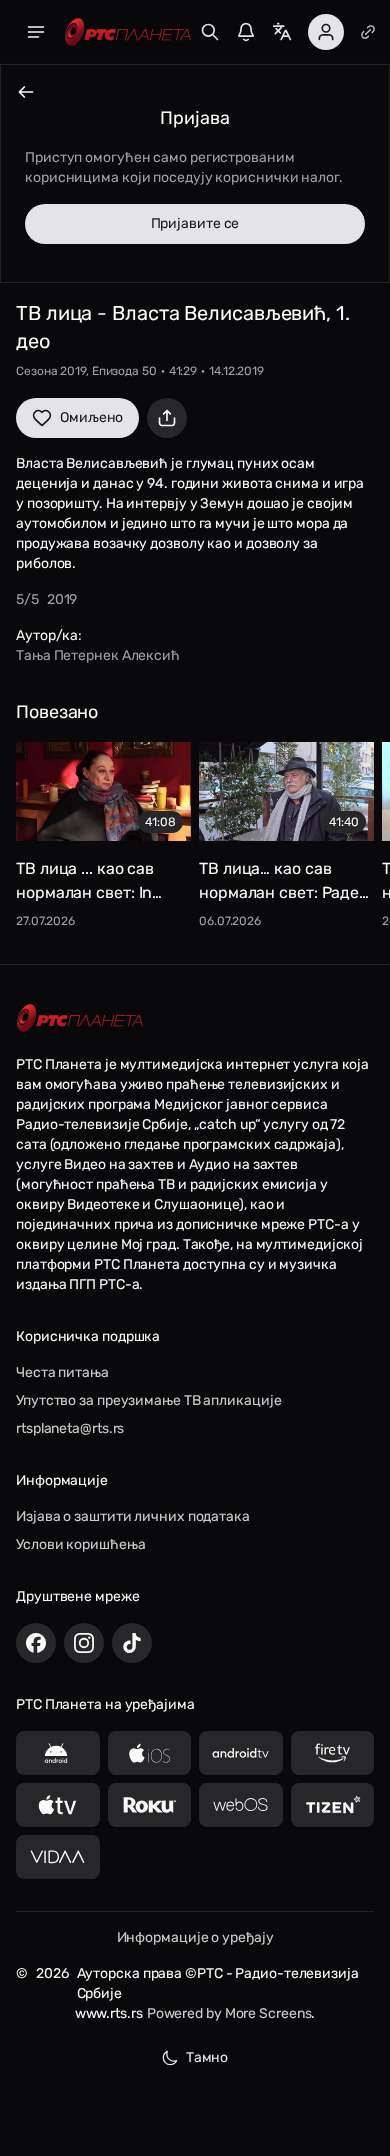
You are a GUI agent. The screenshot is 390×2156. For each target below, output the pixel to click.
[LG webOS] (241, 1805)
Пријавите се (195, 223)
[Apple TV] (58, 1805)
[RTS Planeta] (128, 32)
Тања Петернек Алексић (98, 655)
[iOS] (150, 1753)
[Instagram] (84, 1643)
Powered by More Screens (229, 2013)
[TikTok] (132, 1643)
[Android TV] (241, 1753)
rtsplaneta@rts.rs (70, 1428)
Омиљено (91, 417)
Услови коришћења (80, 1544)
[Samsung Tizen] (333, 1805)
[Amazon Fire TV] (333, 1753)
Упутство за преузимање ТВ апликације (148, 1400)
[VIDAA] (58, 1857)
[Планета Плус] (368, 32)
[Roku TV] (150, 1805)
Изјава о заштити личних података (133, 1516)
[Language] (282, 32)
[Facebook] (36, 1643)
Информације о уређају (195, 1937)
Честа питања (62, 1372)
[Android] (58, 1753)
